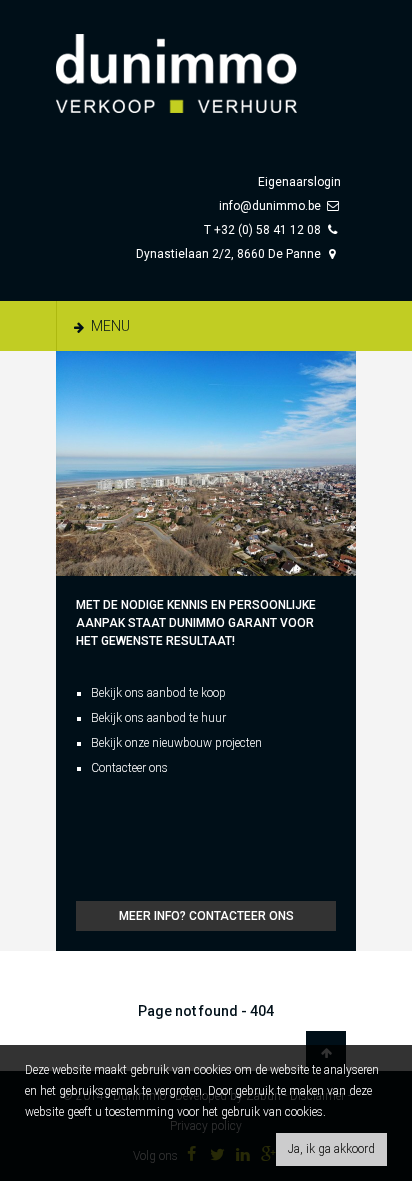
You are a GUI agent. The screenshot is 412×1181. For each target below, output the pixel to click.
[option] (206, 463)
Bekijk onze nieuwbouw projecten (176, 743)
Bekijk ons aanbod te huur (158, 718)
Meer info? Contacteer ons (206, 916)
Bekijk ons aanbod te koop (158, 693)
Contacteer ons (129, 768)
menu (109, 326)
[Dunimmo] (206, 64)
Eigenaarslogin (299, 182)
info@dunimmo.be (270, 206)
